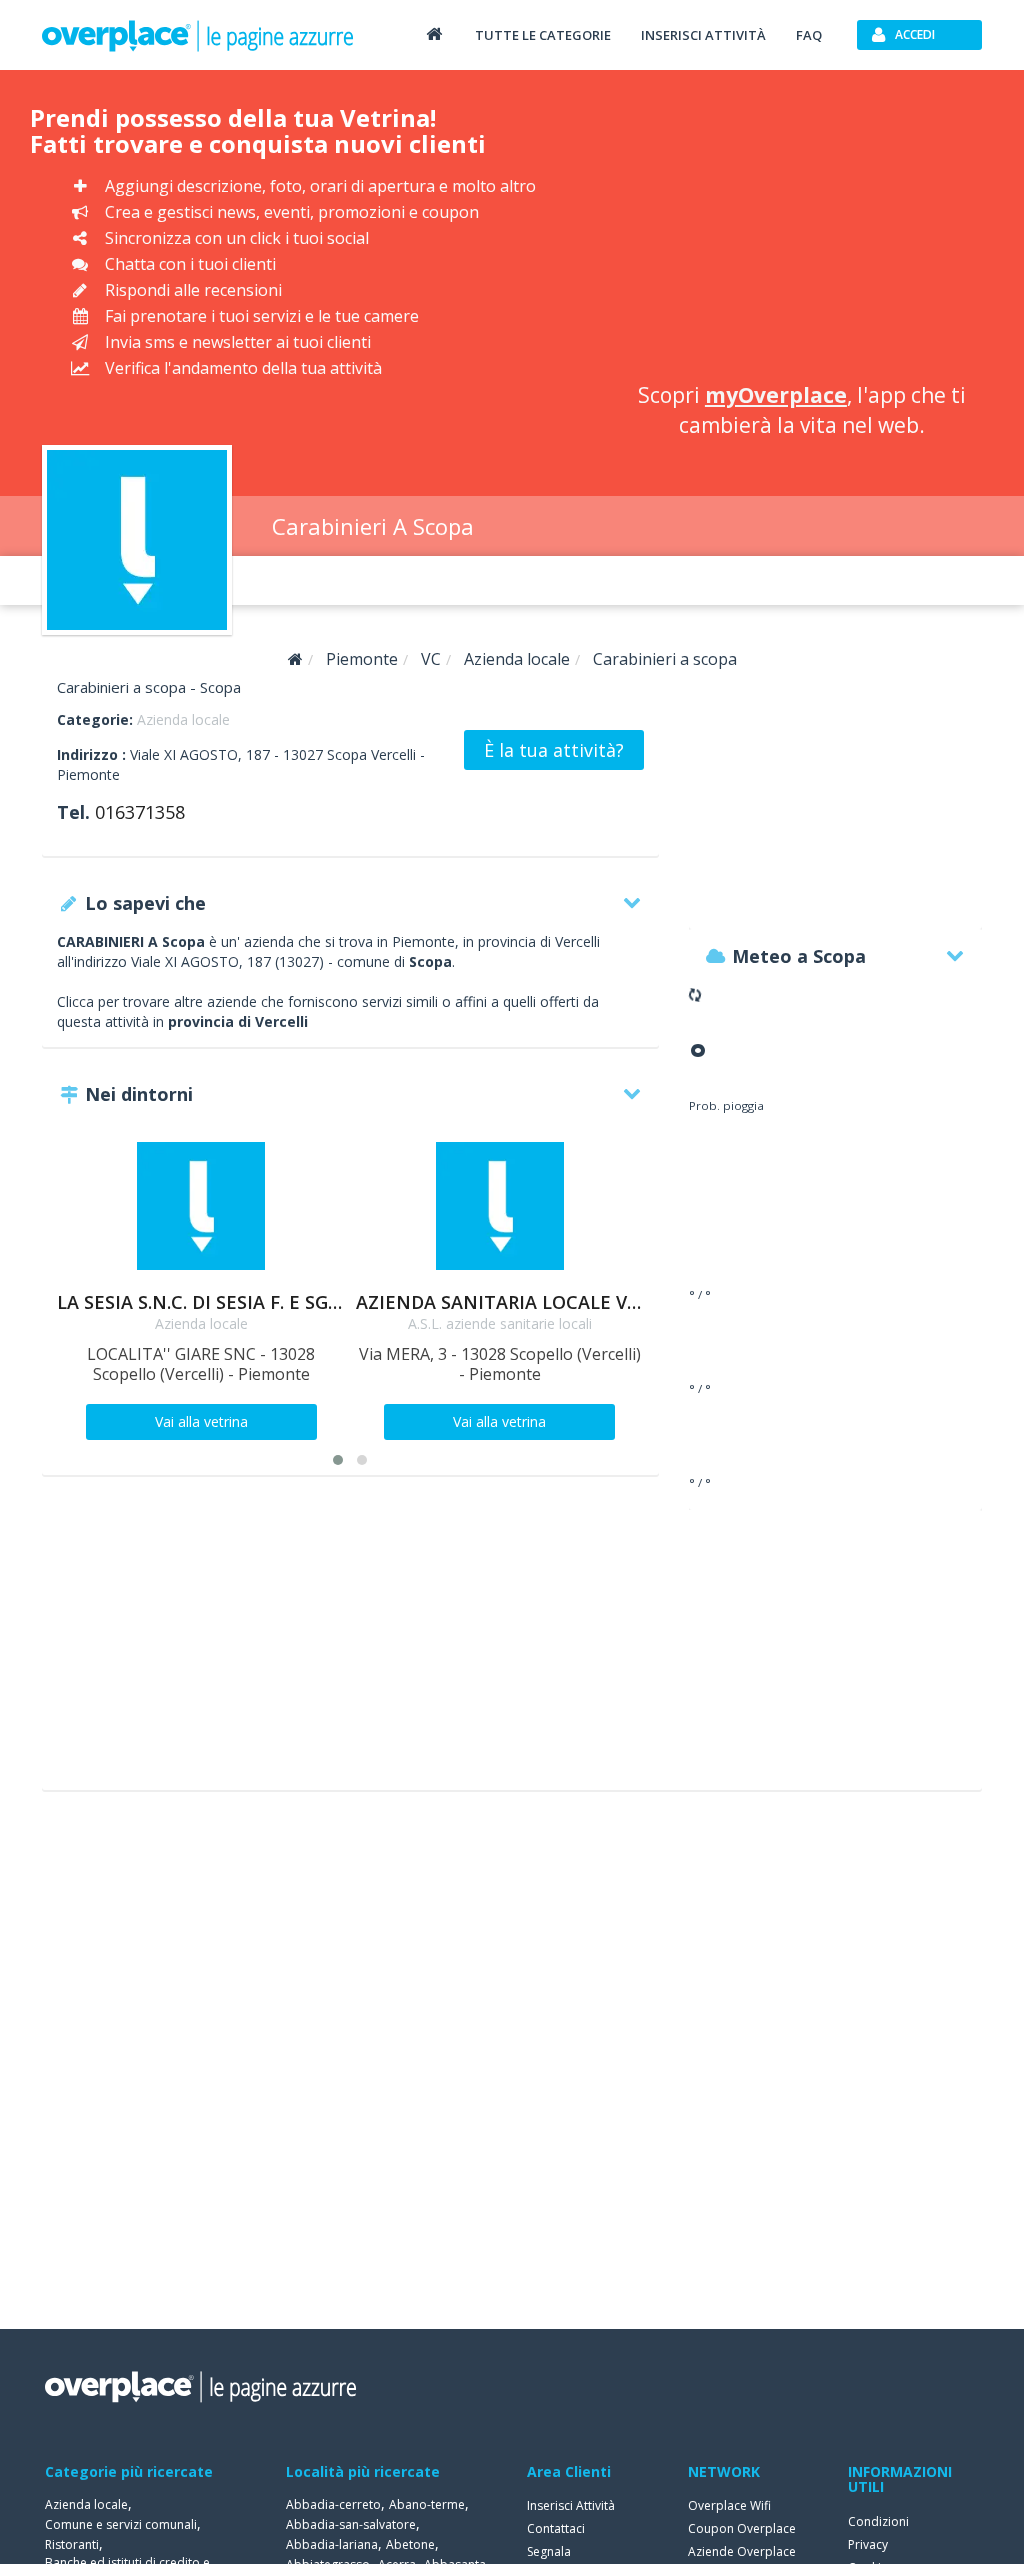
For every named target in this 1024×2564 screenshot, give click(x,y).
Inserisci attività (703, 35)
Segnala (549, 2551)
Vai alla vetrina (201, 1421)
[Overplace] (295, 659)
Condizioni (878, 2521)
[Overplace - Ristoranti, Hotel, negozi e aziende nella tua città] (198, 35)
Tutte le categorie (543, 35)
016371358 (140, 812)
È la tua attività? (554, 750)
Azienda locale (183, 719)
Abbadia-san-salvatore (351, 2524)
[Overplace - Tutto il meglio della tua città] (434, 33)
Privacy (868, 2544)
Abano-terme (427, 2504)
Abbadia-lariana (332, 2544)
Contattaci (556, 2528)
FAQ (809, 35)
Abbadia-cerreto (333, 2504)
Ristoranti (72, 2544)
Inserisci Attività (571, 2505)
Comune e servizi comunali (121, 2524)
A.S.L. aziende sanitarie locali (500, 1323)
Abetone (410, 2544)
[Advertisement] (802, 230)
